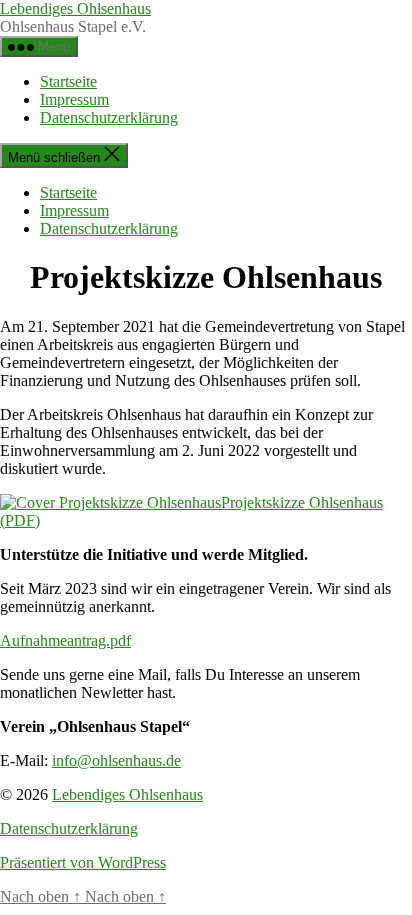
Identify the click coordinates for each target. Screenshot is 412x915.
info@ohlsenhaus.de (116, 760)
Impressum (74, 99)
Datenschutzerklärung (109, 117)
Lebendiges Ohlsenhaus (75, 8)
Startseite (68, 81)
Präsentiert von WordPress (83, 862)
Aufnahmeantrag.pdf (65, 640)
